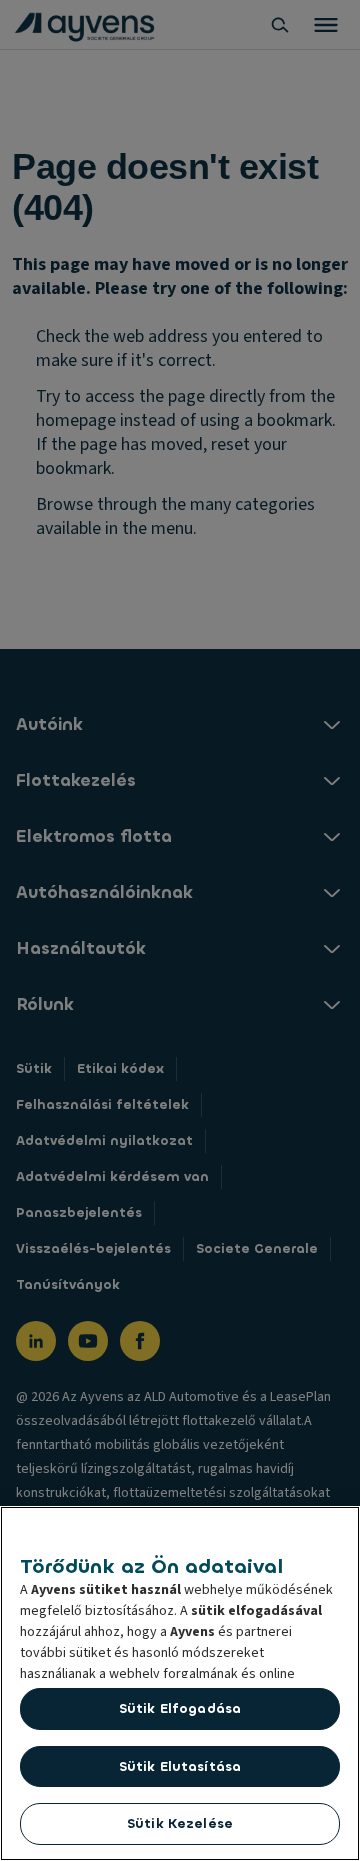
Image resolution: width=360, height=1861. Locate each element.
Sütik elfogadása (180, 1708)
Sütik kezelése (180, 1823)
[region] (180, 1683)
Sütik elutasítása (180, 1766)
